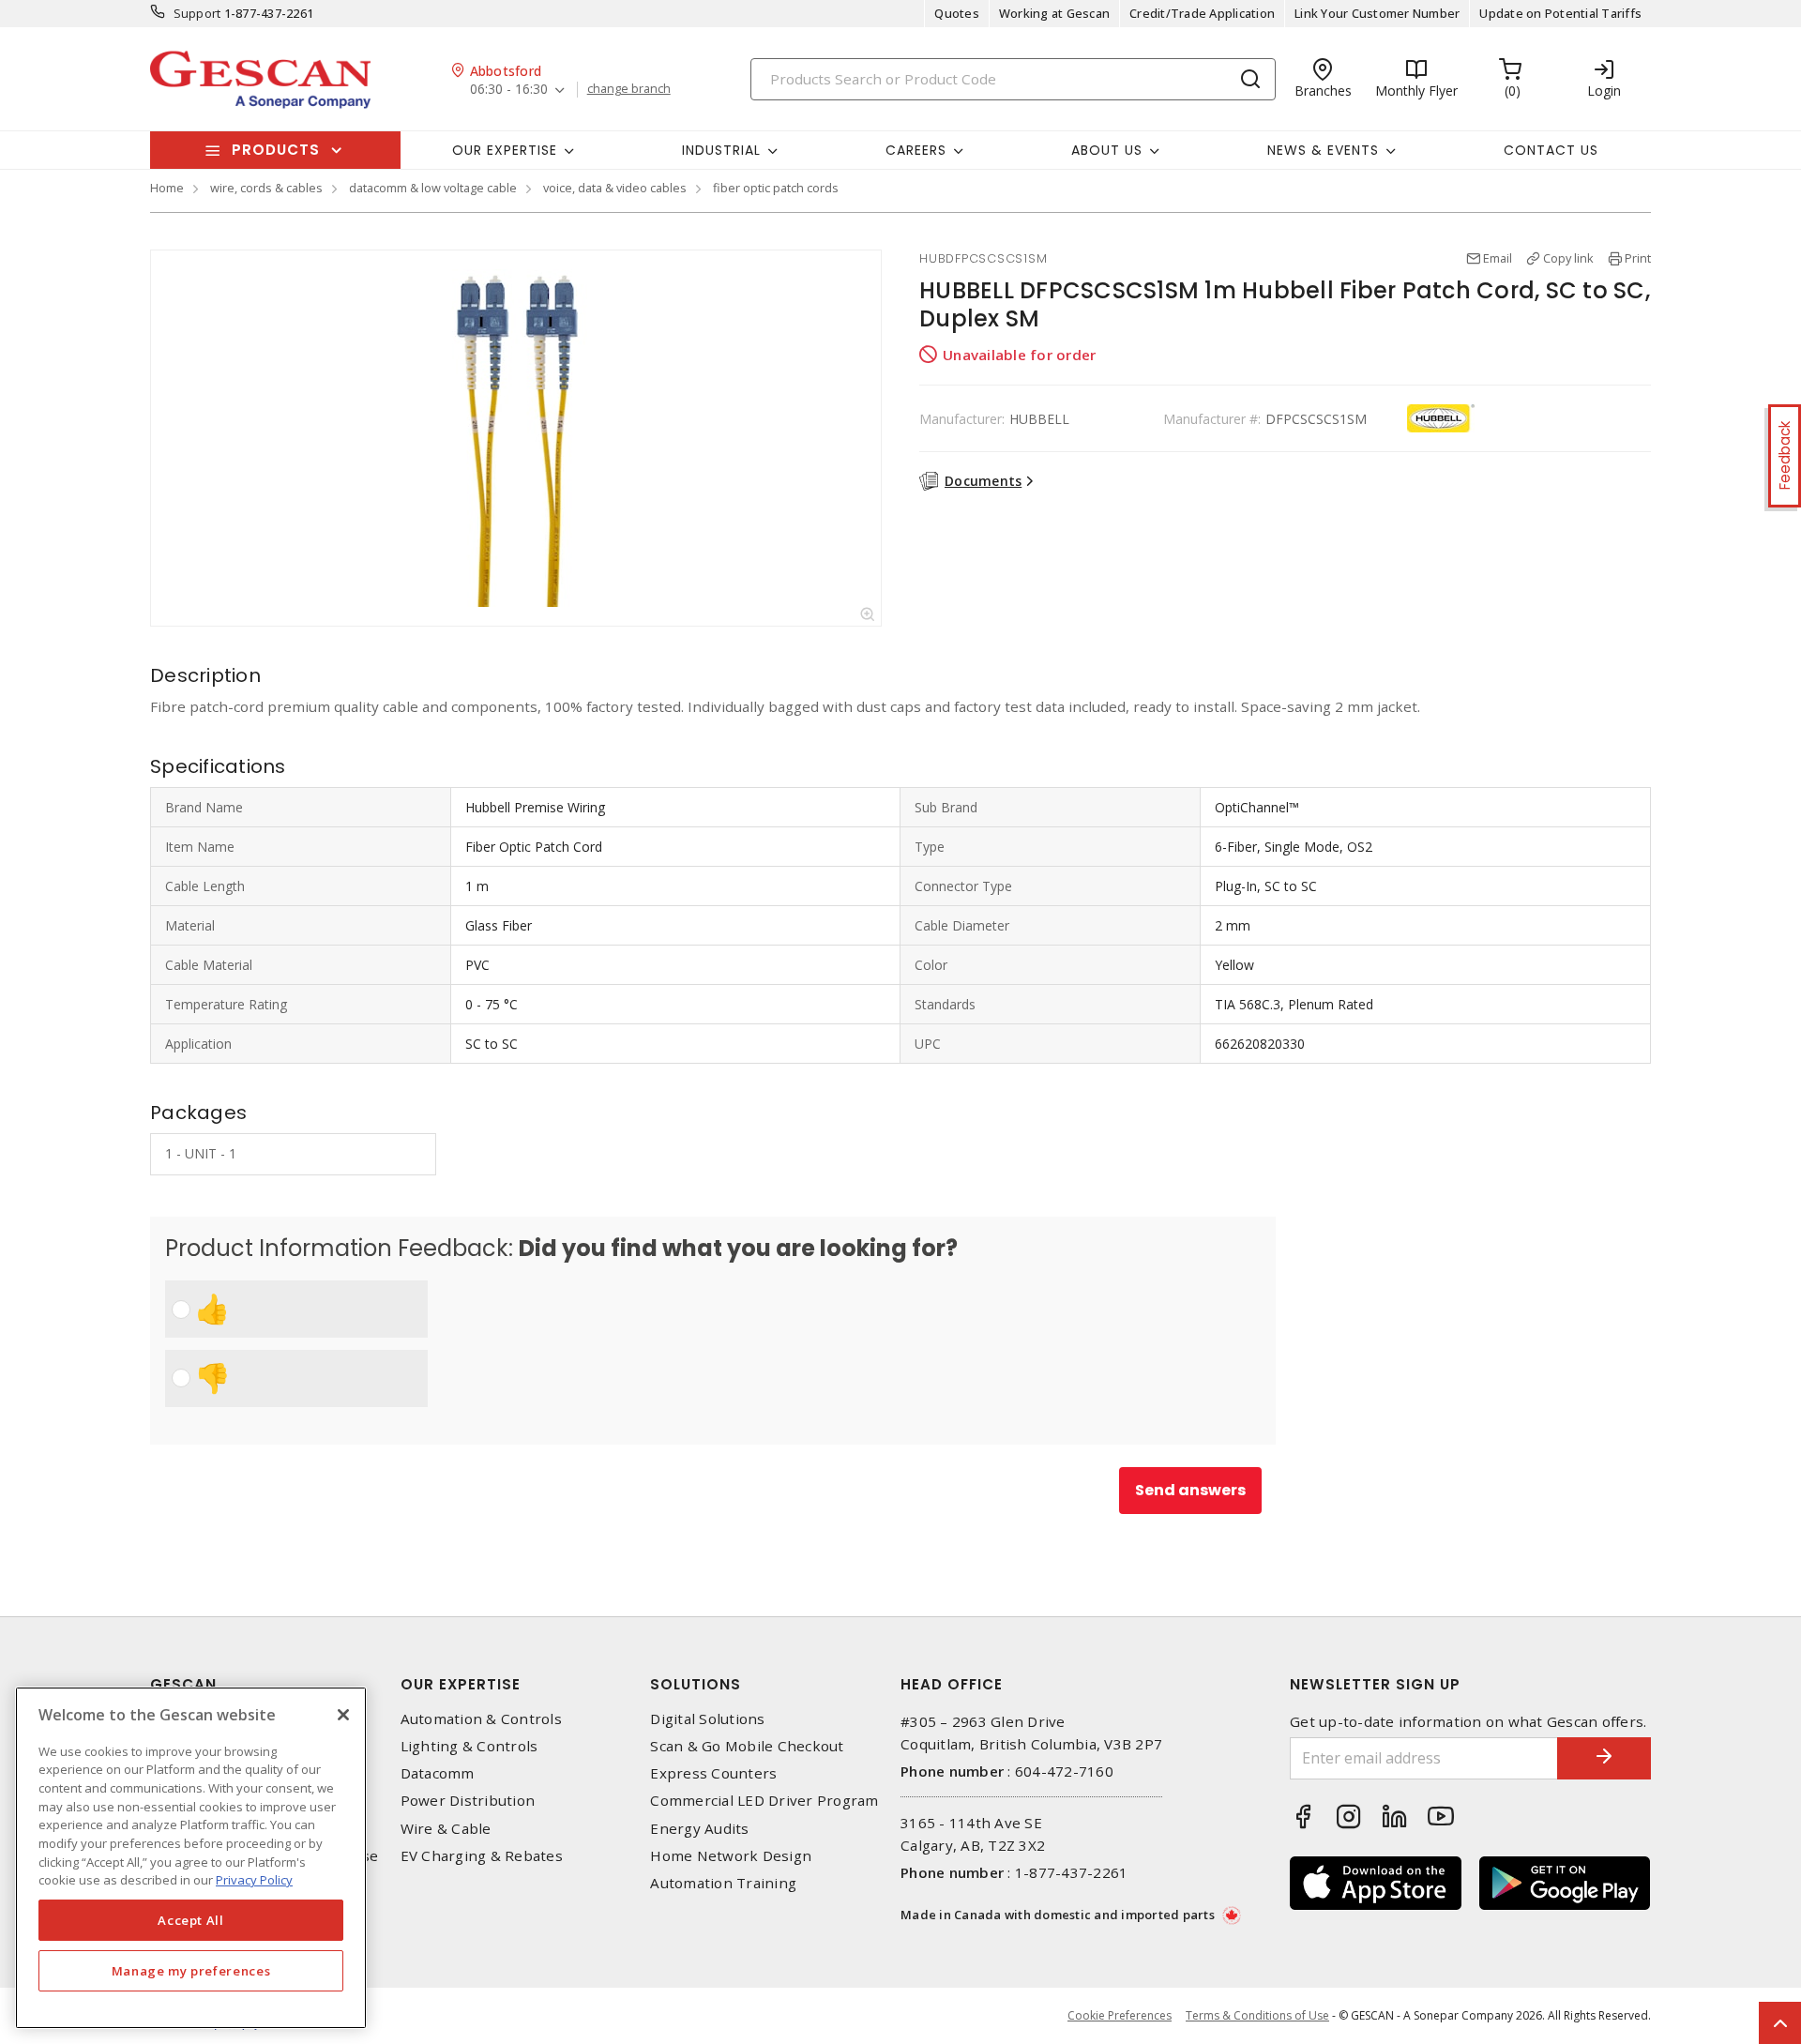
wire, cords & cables (266, 188)
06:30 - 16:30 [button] (509, 90)
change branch (629, 89)
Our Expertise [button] (505, 150)
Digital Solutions (707, 1719)
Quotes (957, 13)
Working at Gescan (1054, 13)
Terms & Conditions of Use (1257, 2015)
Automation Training (723, 1883)
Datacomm (438, 1773)
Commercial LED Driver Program (764, 1801)
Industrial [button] (721, 150)
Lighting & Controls (469, 1746)
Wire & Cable (446, 1829)
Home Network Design (731, 1856)
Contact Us (1551, 150)
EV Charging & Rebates (482, 1856)
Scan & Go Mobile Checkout (747, 1746)
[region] (191, 1858)
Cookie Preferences (1120, 2016)
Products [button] (276, 150)
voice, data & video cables (615, 188)
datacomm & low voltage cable (433, 188)
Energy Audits (699, 1829)
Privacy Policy (254, 1880)
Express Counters (713, 1773)
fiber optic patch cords (776, 188)
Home (167, 188)
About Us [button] (1107, 150)
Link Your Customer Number (1377, 13)
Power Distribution (468, 1801)
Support (197, 13)
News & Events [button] (1323, 150)
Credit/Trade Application (1202, 13)
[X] (343, 1715)
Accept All (191, 1920)
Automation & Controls (481, 1719)
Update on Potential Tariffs (1560, 13)
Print (1638, 258)
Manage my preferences (191, 1971)
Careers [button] (916, 150)
